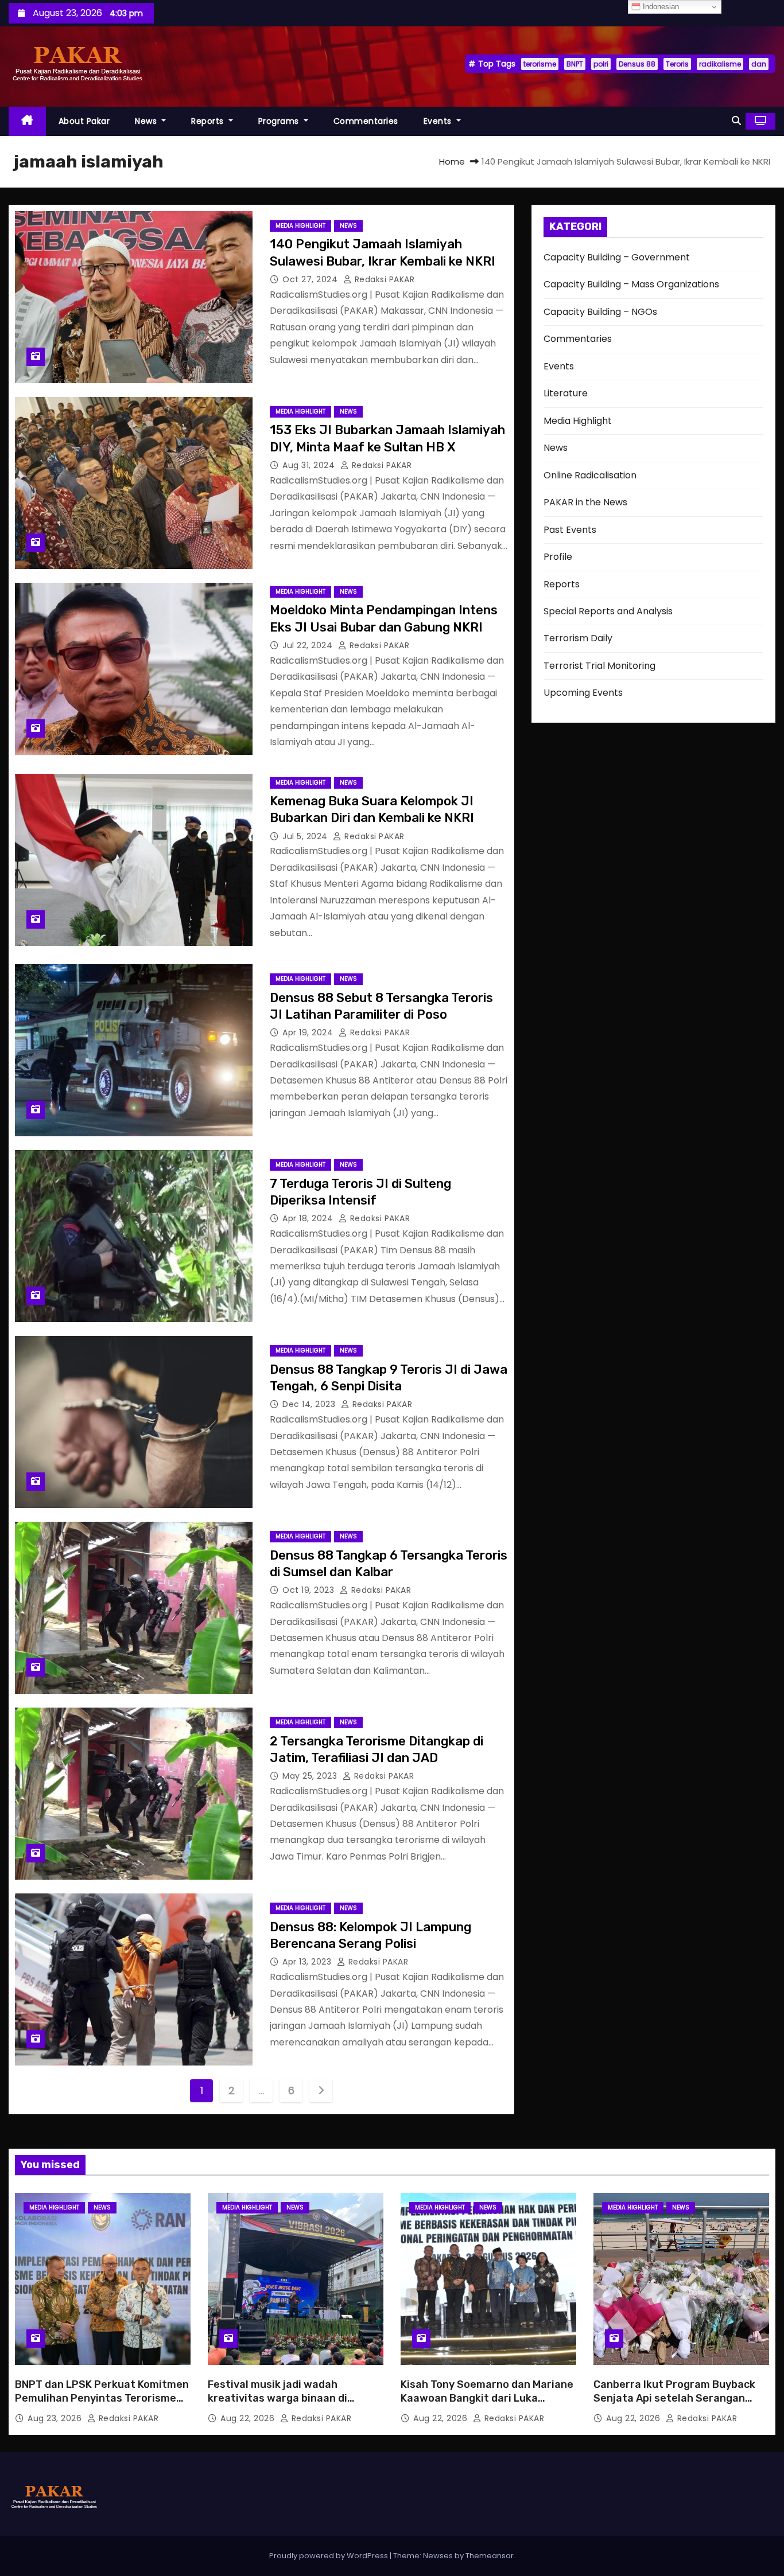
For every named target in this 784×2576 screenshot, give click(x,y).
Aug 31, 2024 (310, 465)
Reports (209, 121)
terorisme (540, 64)
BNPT (575, 64)
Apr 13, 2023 (308, 1962)
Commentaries (366, 121)
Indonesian (660, 7)
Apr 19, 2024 (309, 1032)
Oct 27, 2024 (311, 279)
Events (439, 121)
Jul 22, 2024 (309, 645)
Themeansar (490, 2556)
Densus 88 (637, 64)
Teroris (677, 64)
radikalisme (720, 64)
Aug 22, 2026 (249, 2418)
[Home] (27, 121)
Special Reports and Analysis (608, 611)
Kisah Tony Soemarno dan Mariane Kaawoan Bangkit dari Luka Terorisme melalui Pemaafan (487, 2398)
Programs (280, 121)
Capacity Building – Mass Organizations (631, 284)
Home (452, 161)
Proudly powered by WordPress (329, 2556)
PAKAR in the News (585, 502)
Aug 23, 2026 (56, 2418)
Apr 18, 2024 (309, 1218)
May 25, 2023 (311, 1776)
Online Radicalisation (590, 475)
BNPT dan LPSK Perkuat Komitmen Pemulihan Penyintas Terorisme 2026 (102, 2398)
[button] (736, 121)
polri (601, 64)
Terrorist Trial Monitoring (599, 666)
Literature (566, 393)
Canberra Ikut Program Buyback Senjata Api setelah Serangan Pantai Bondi (674, 2398)
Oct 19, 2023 (310, 1590)
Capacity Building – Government (617, 257)
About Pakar (84, 121)
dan (759, 64)
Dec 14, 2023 (310, 1404)
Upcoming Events (583, 693)
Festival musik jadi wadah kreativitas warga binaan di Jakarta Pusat (277, 2398)
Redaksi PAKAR (383, 279)
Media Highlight (300, 226)
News (147, 121)
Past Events (570, 530)
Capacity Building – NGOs (600, 312)
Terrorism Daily (578, 638)
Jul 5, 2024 (306, 836)
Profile (558, 557)
